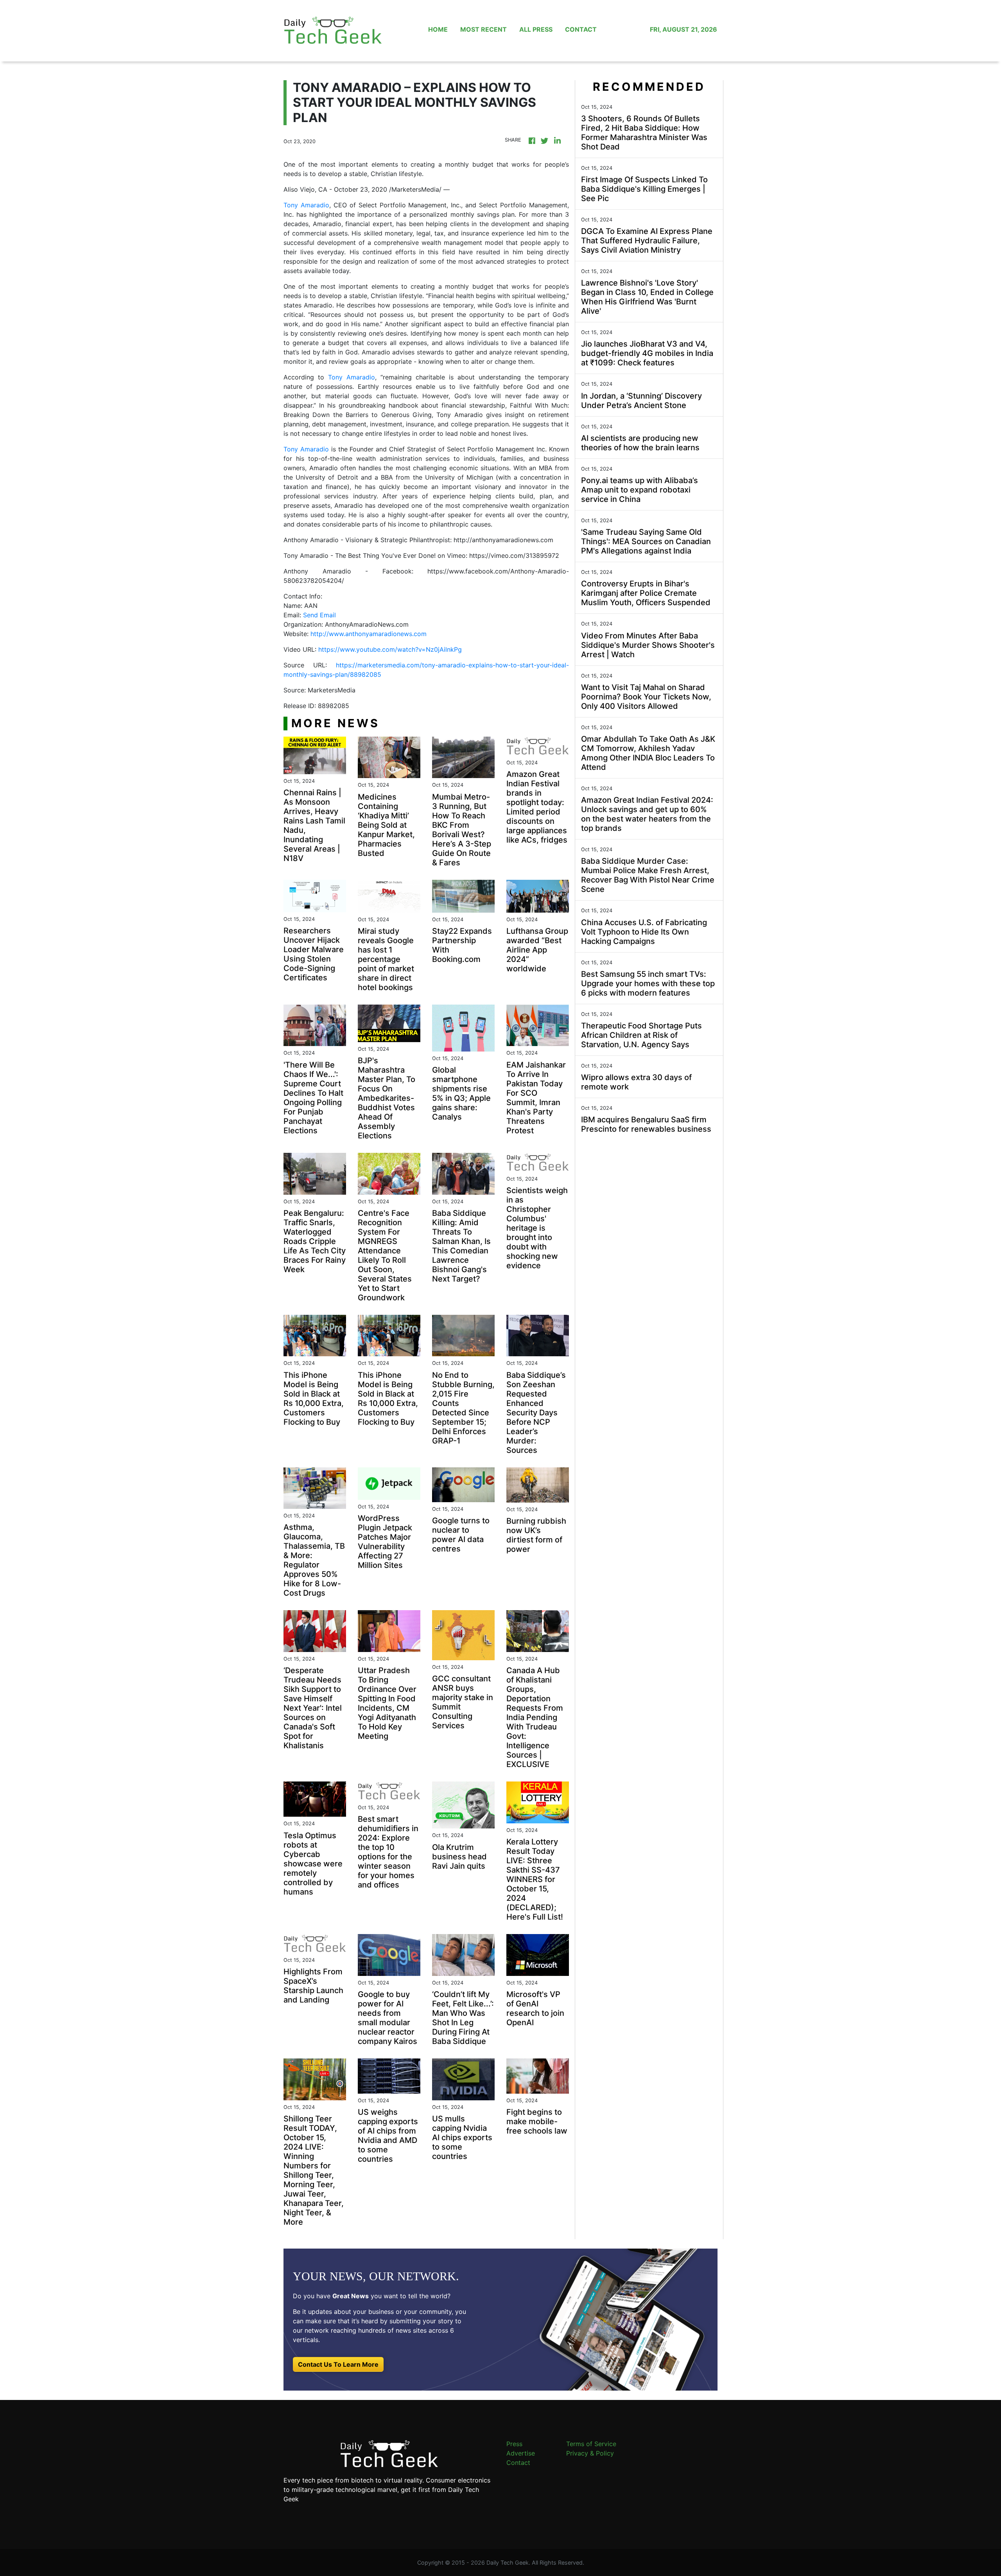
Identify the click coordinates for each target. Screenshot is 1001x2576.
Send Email (319, 615)
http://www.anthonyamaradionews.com (369, 634)
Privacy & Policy (590, 2453)
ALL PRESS (536, 29)
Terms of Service (591, 2444)
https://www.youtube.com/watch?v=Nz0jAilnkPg (390, 649)
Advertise (521, 2453)
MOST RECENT (483, 29)
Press (514, 2444)
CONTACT (581, 29)
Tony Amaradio (306, 205)
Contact (518, 2463)
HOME (438, 29)
